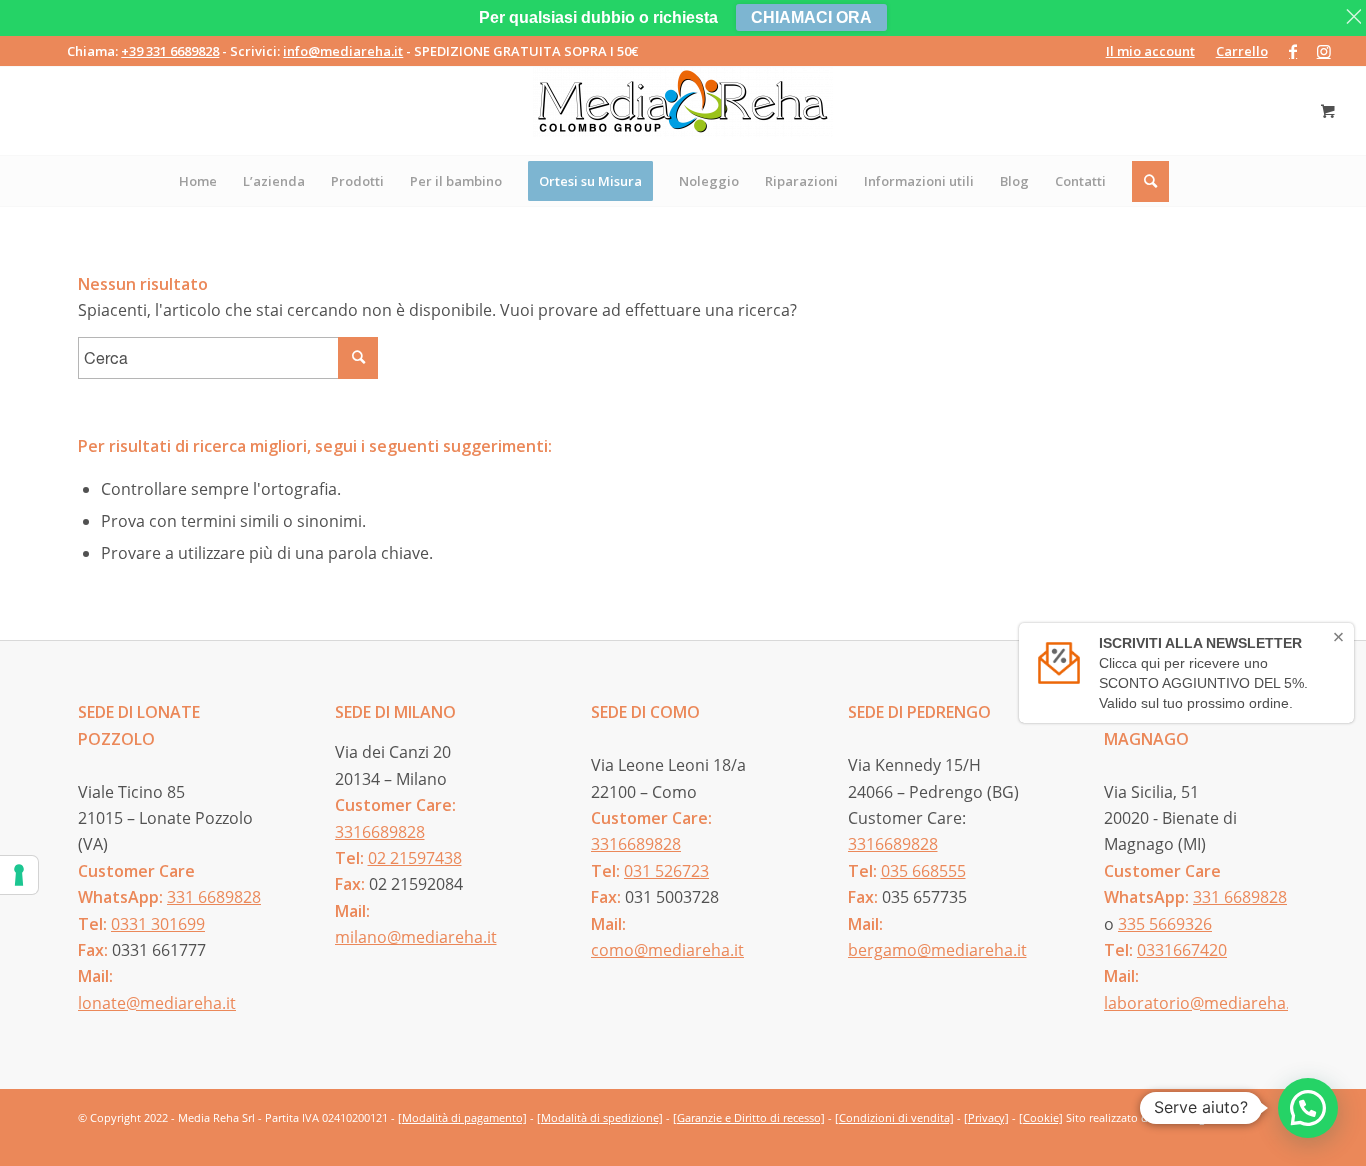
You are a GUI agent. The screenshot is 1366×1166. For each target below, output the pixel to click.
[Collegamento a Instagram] (1324, 51)
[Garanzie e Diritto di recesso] (749, 1117)
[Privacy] (986, 1117)
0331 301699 (158, 924)
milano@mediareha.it (416, 937)
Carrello (1242, 51)
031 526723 (666, 871)
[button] (1308, 1108)
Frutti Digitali (1190, 1117)
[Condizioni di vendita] (894, 1117)
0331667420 (1182, 950)
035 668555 (923, 871)
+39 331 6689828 (170, 51)
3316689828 (380, 832)
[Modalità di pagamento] (462, 1117)
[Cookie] (1041, 1117)
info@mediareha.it (343, 51)
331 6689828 (214, 897)
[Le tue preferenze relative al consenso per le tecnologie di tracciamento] (19, 875)
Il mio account (1150, 51)
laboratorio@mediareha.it (1202, 1003)
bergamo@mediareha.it (937, 950)
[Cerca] (1151, 181)
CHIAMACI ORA (811, 17)
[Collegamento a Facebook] (1293, 51)
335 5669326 (1165, 924)
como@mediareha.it (667, 950)
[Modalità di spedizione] (600, 1117)
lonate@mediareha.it (157, 1003)
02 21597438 (415, 858)
